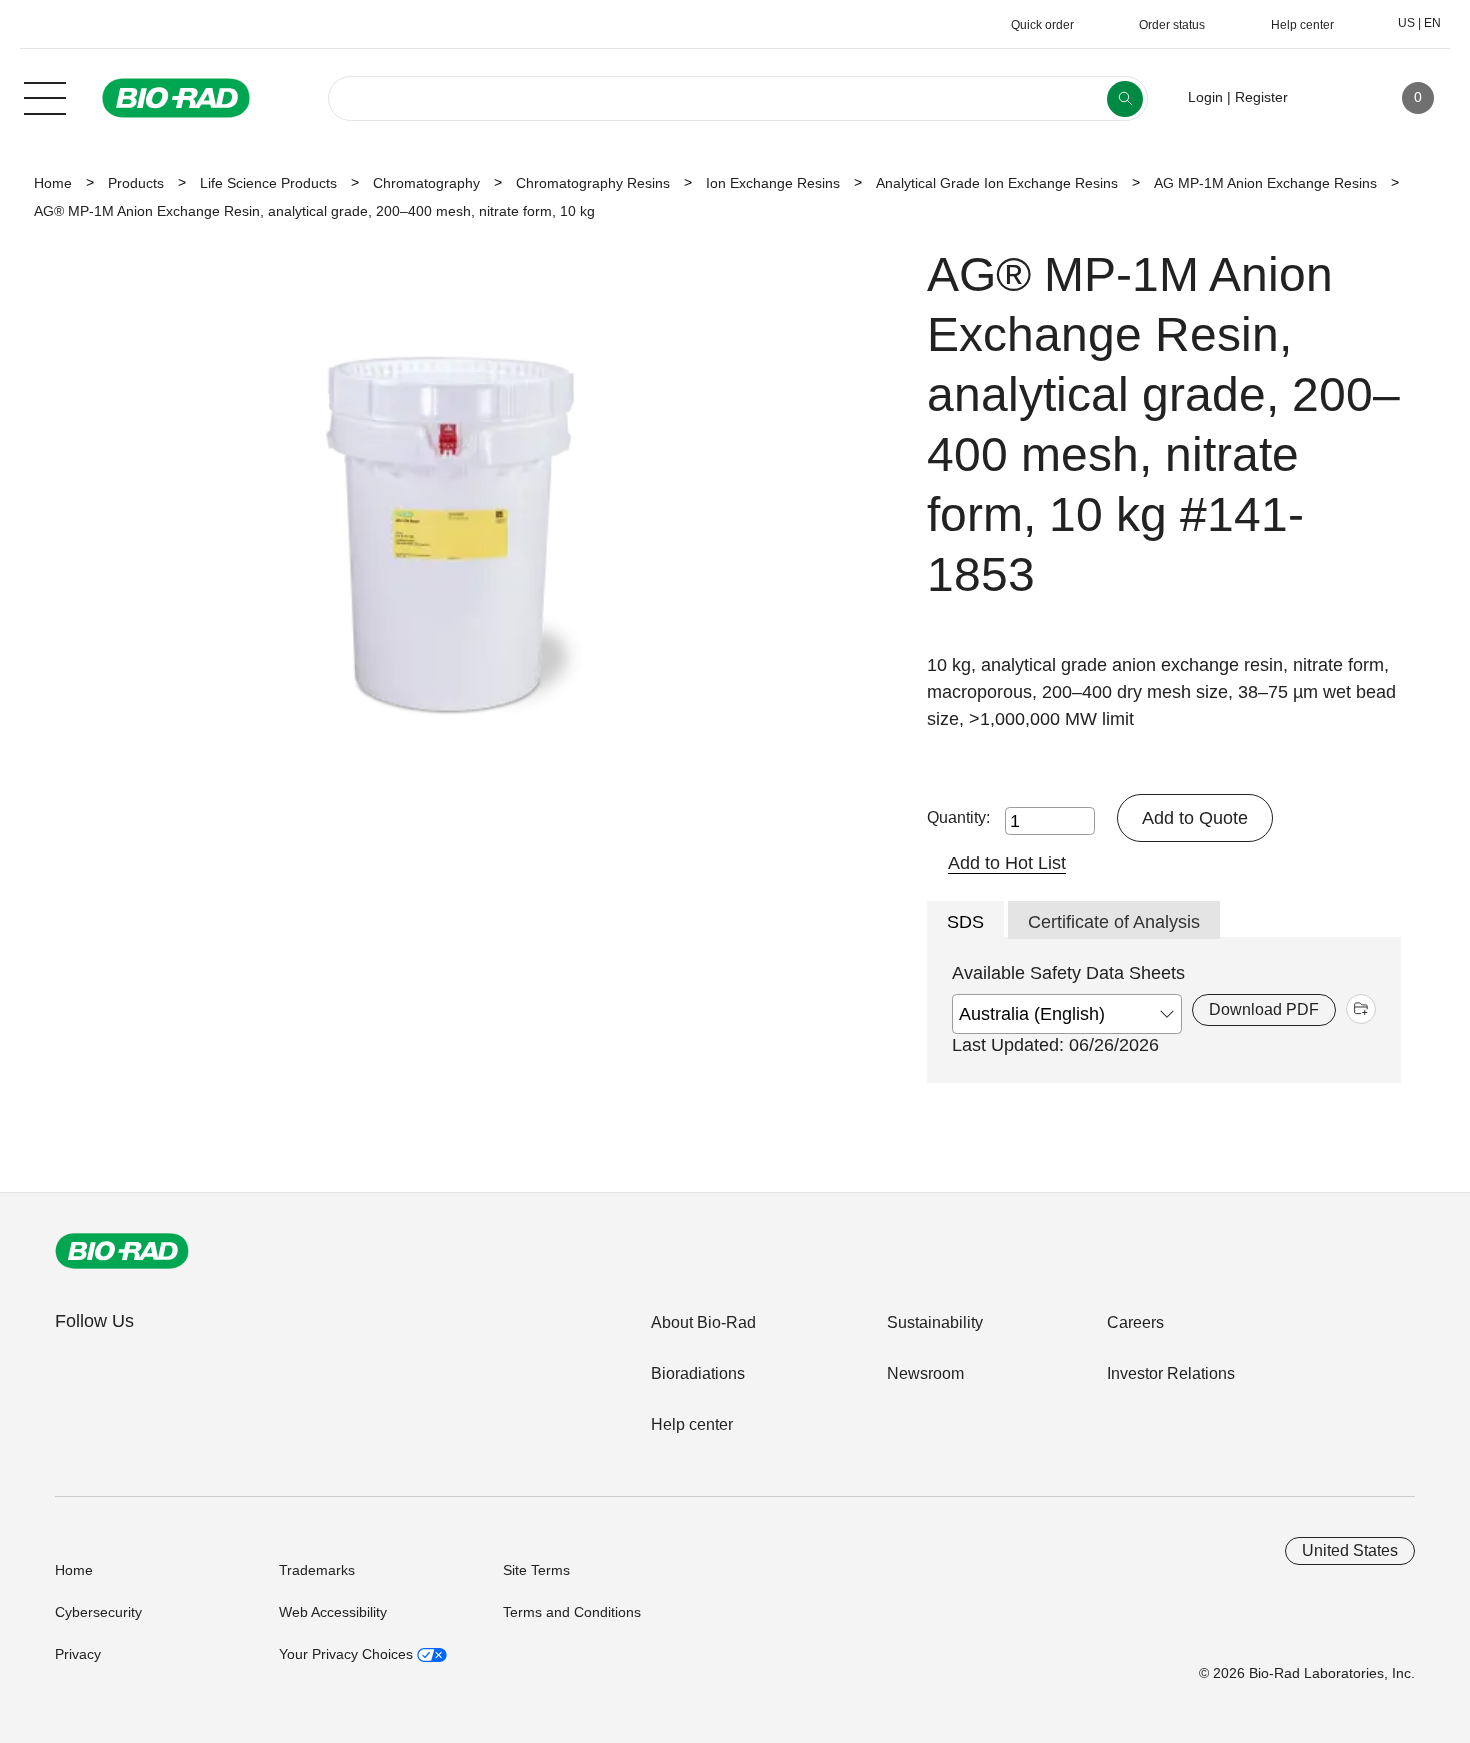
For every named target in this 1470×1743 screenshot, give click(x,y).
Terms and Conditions (572, 1612)
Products (136, 183)
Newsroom (925, 1373)
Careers (1135, 1322)
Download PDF (1264, 1009)
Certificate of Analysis (1114, 922)
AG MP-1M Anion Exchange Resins (1265, 183)
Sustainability (935, 1322)
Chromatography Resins (593, 183)
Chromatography (426, 183)
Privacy (78, 1654)
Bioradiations (698, 1373)
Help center (692, 1424)
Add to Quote (1195, 818)
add (1361, 1009)
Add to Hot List (1007, 863)
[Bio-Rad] (122, 1251)
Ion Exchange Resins (773, 183)
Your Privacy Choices (348, 1654)
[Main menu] (45, 96)
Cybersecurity (98, 1612)
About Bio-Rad (703, 1322)
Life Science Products (268, 183)
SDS (965, 922)
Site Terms (536, 1570)
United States (1350, 1550)
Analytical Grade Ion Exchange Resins (997, 183)
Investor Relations (1171, 1373)
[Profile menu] (1332, 98)
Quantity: (958, 817)
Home (53, 183)
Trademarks (317, 1570)
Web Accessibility (333, 1612)
